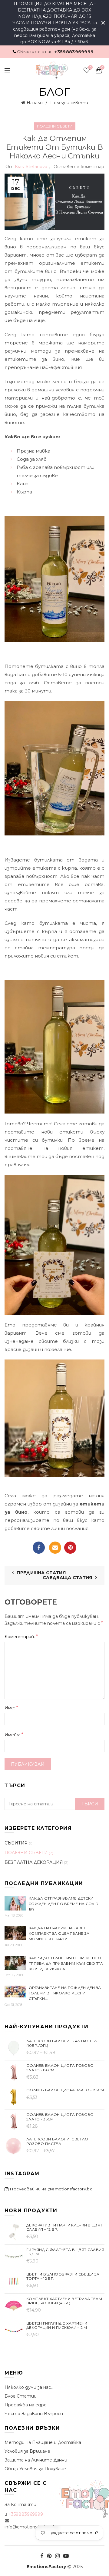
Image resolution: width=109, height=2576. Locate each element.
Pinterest (70, 1548)
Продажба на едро (26, 2405)
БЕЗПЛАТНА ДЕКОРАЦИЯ (34, 1862)
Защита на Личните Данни (36, 2460)
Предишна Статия (41, 1573)
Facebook (39, 1548)
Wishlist (90, 68)
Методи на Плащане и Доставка (43, 2442)
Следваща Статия (68, 1578)
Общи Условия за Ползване (35, 2469)
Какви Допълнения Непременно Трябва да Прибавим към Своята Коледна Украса (66, 1963)
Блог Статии (21, 2396)
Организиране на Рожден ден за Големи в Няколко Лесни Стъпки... (65, 1993)
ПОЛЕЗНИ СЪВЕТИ (55, 126)
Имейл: (14, 1735)
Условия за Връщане (27, 2451)
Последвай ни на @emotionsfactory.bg (51, 2189)
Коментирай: (21, 1637)
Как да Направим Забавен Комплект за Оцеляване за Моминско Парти (59, 1933)
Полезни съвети (69, 103)
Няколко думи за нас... (29, 2387)
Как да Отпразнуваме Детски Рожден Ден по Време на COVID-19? (64, 1904)
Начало (35, 103)
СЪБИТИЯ (16, 1843)
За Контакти (20, 2505)
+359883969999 (74, 52)
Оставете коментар (79, 167)
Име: (11, 1708)
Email (55, 1548)
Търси (90, 1804)
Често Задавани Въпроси (34, 2414)
